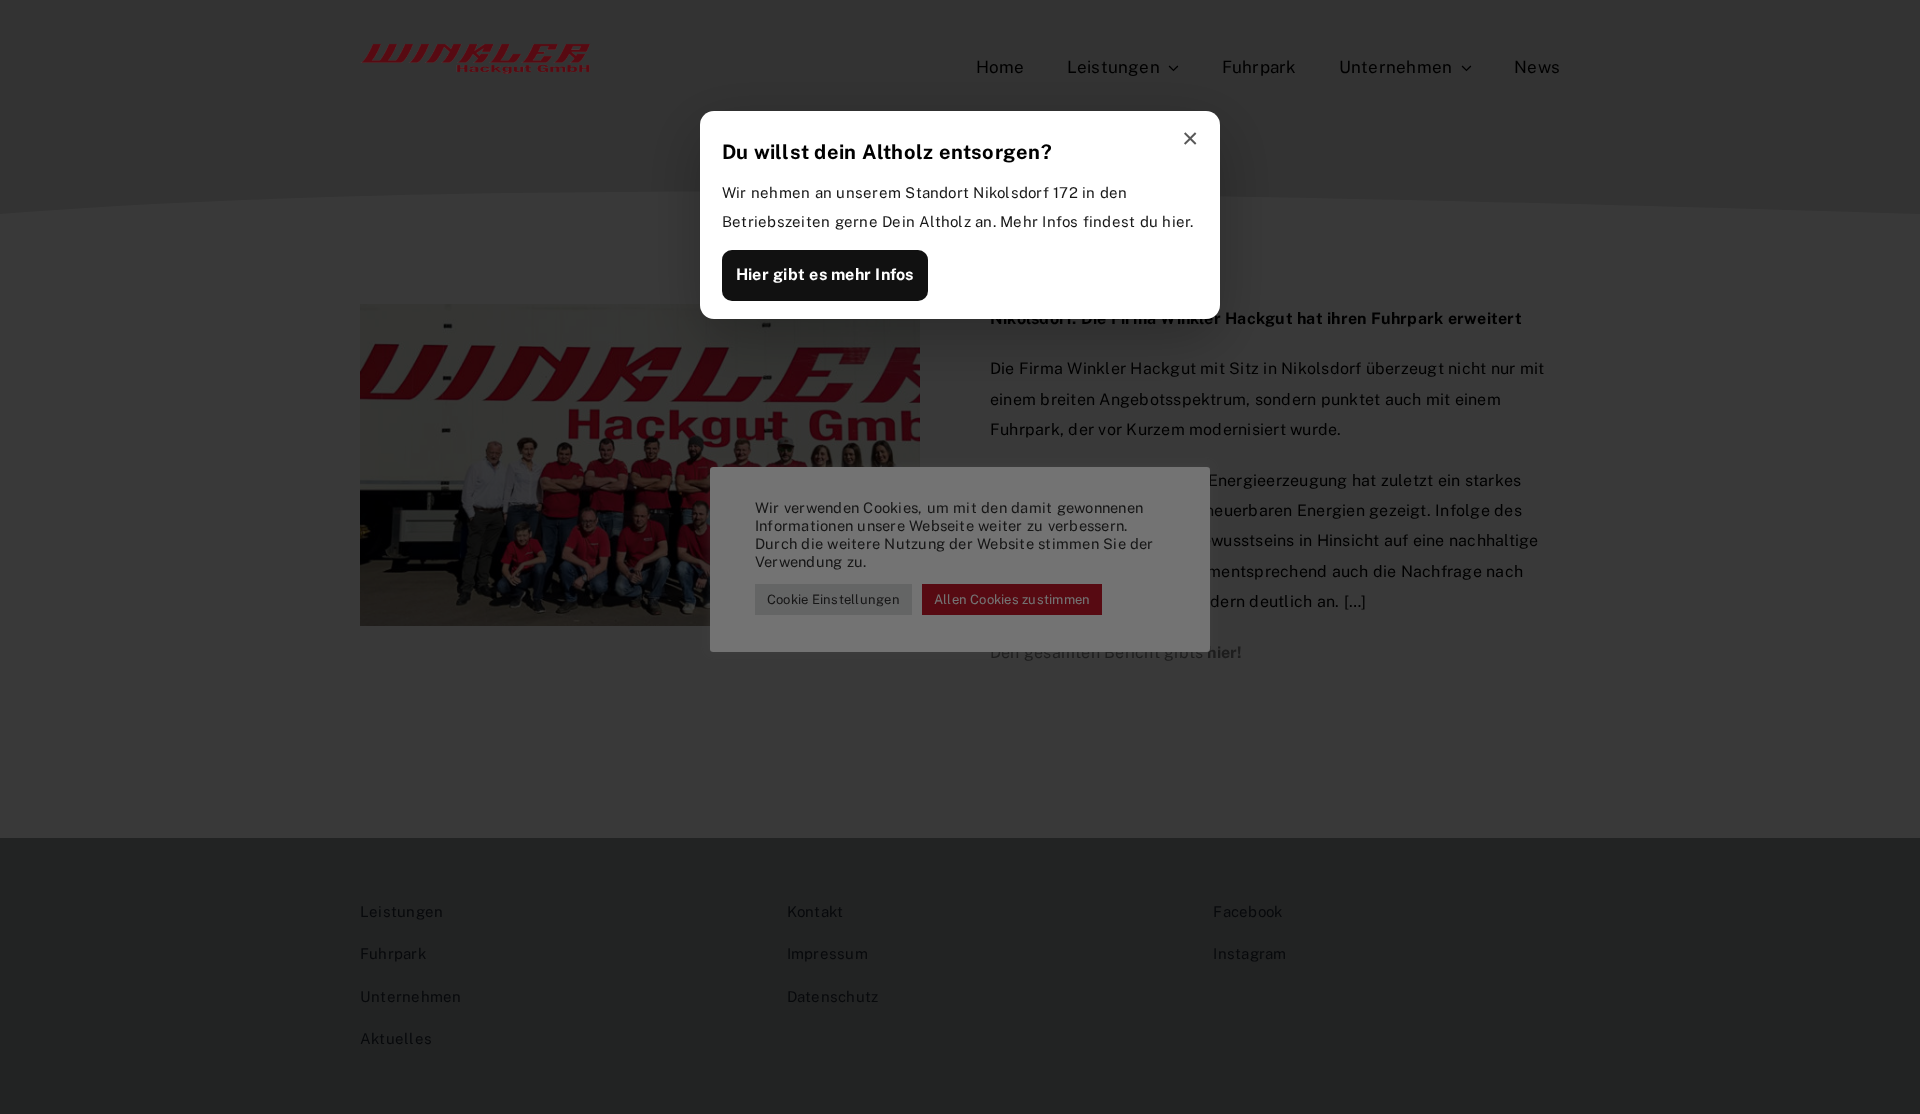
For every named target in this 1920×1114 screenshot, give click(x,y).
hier (1176, 221)
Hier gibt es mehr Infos (825, 274)
